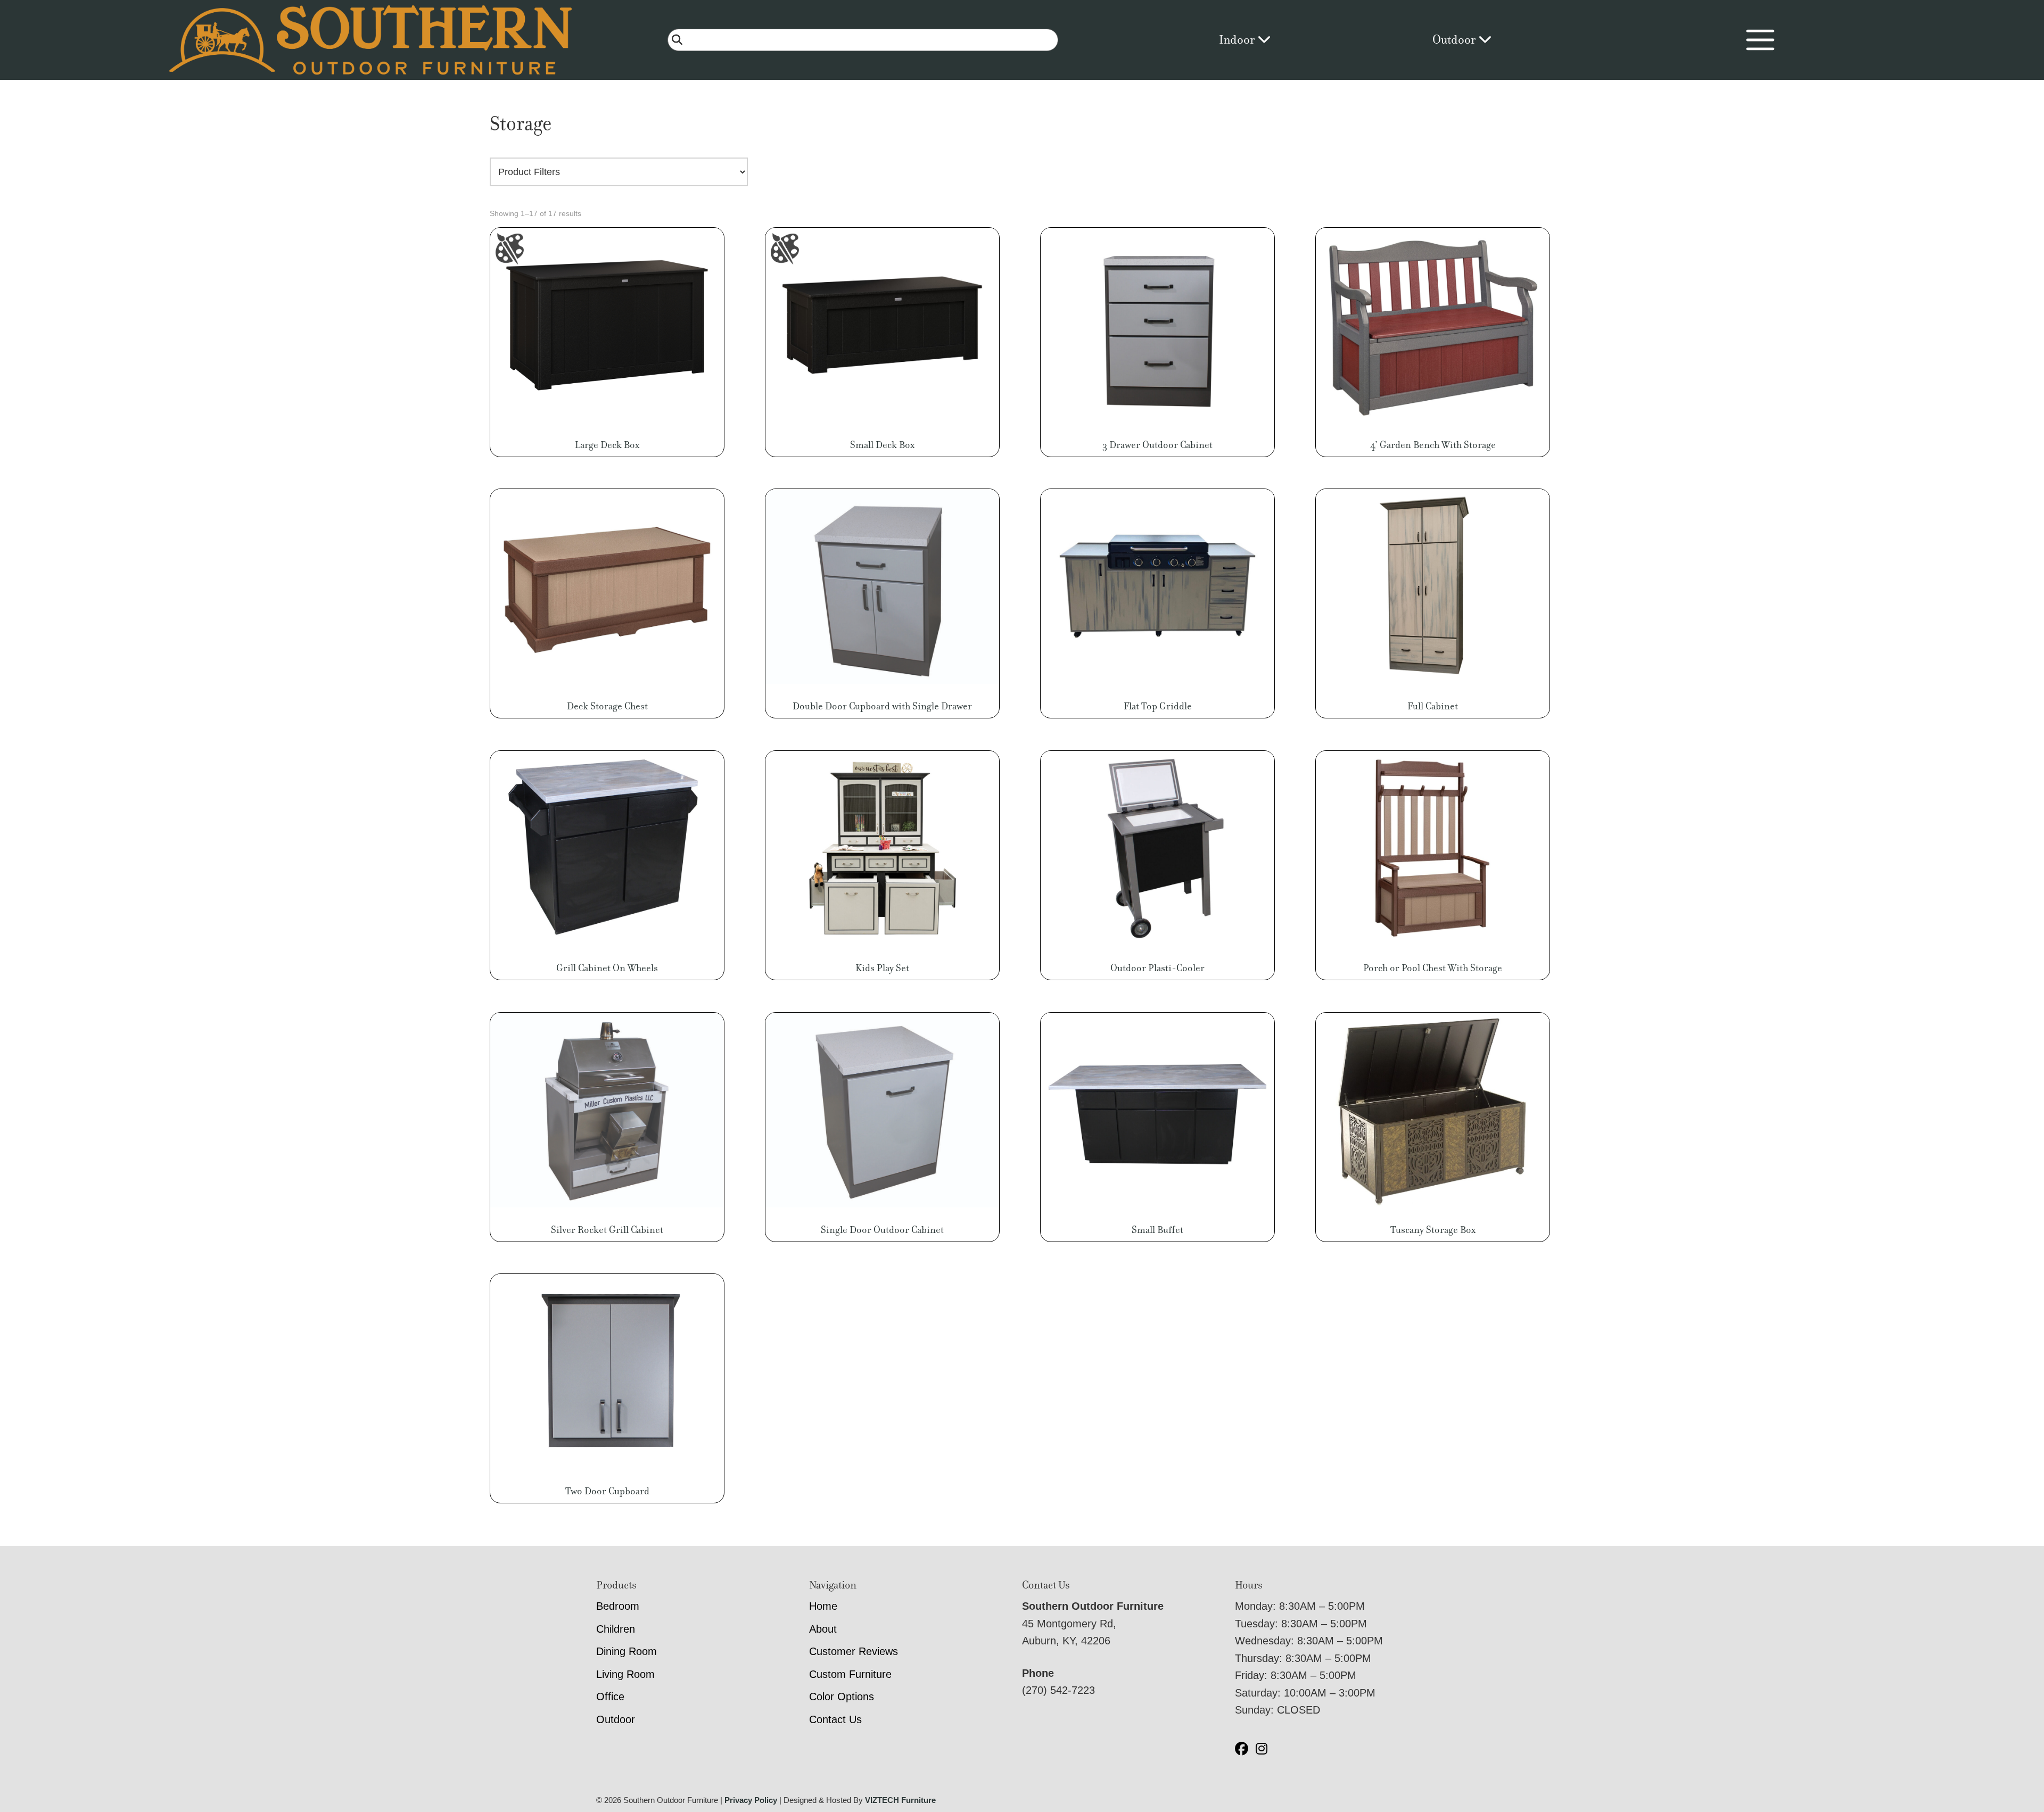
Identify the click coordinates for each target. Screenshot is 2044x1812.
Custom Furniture (850, 1674)
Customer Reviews (854, 1651)
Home (823, 1606)
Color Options (842, 1697)
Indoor (1238, 40)
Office (610, 1697)
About (823, 1629)
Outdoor (1455, 40)
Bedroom (618, 1606)
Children (616, 1629)
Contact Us (835, 1719)
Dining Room (627, 1651)
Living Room (625, 1674)
